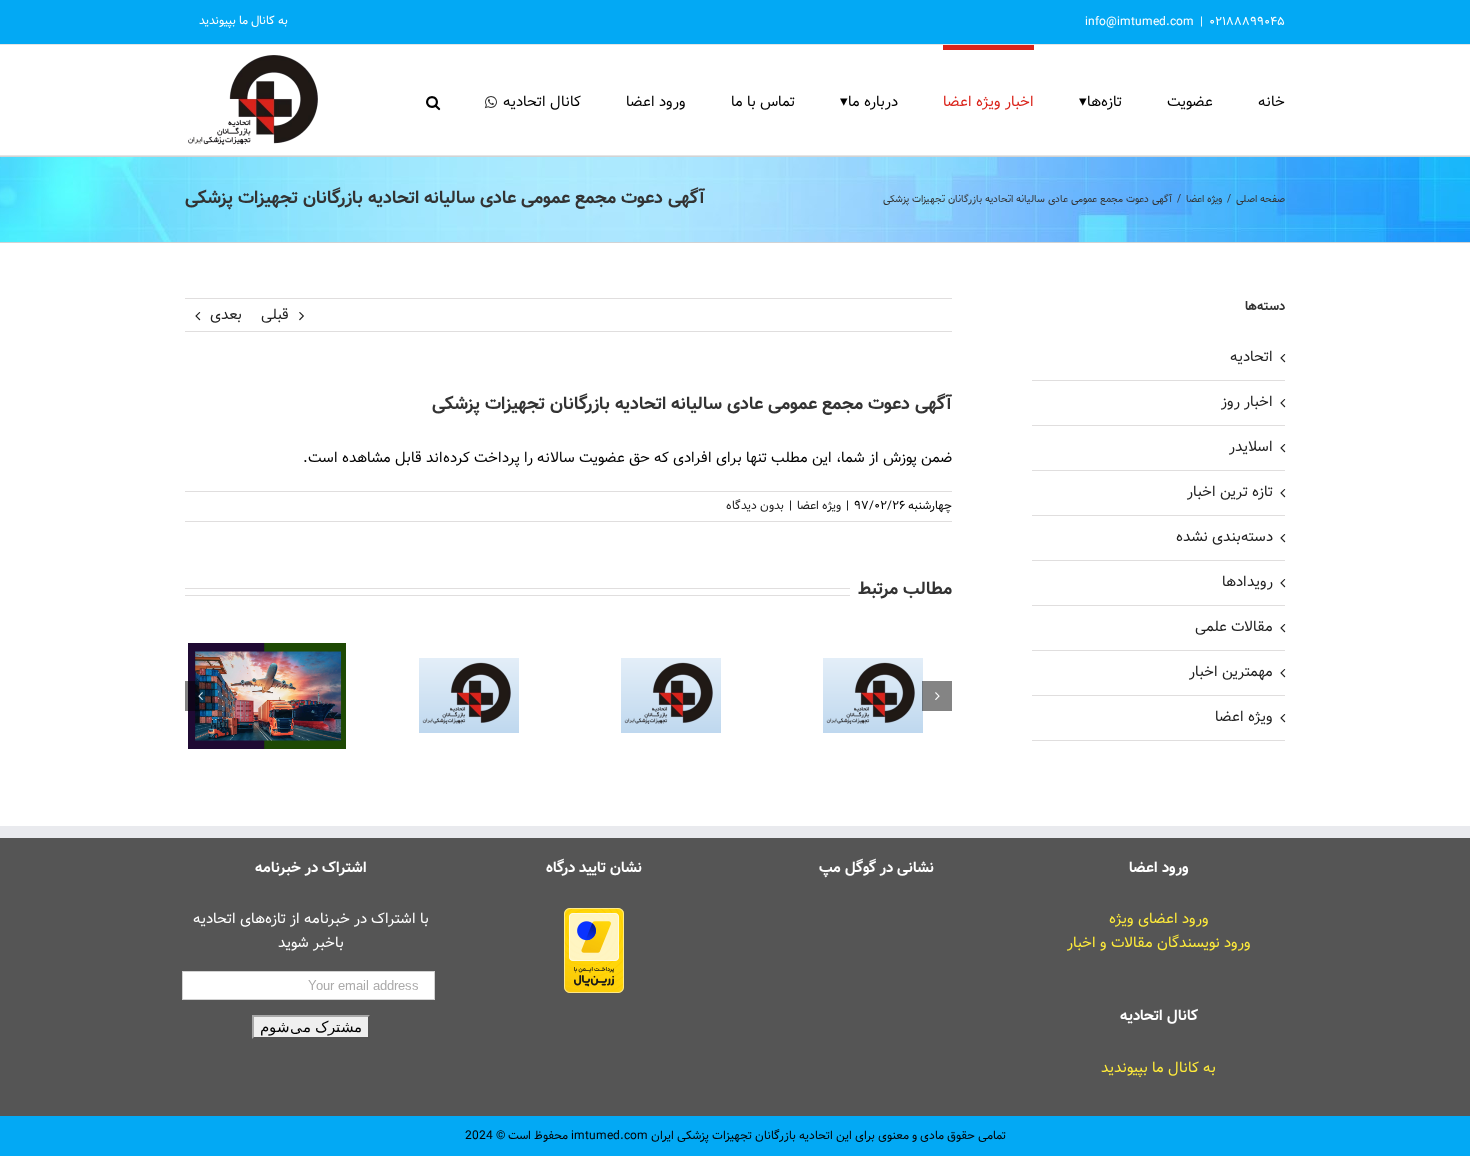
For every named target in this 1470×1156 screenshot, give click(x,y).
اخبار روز (1247, 402)
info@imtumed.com (1139, 22)
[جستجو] (433, 100)
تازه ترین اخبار (1230, 492)
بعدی (226, 315)
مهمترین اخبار (1231, 672)
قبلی (275, 315)
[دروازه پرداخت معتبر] (594, 919)
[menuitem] (243, 22)
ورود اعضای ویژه (1159, 919)
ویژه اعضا (819, 506)
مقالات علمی (1234, 627)
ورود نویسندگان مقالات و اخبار (1159, 943)
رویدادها (1247, 582)
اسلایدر (1251, 447)
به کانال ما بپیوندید (1158, 1068)
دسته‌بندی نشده (1224, 537)
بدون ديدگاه (755, 506)
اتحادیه (1251, 357)
